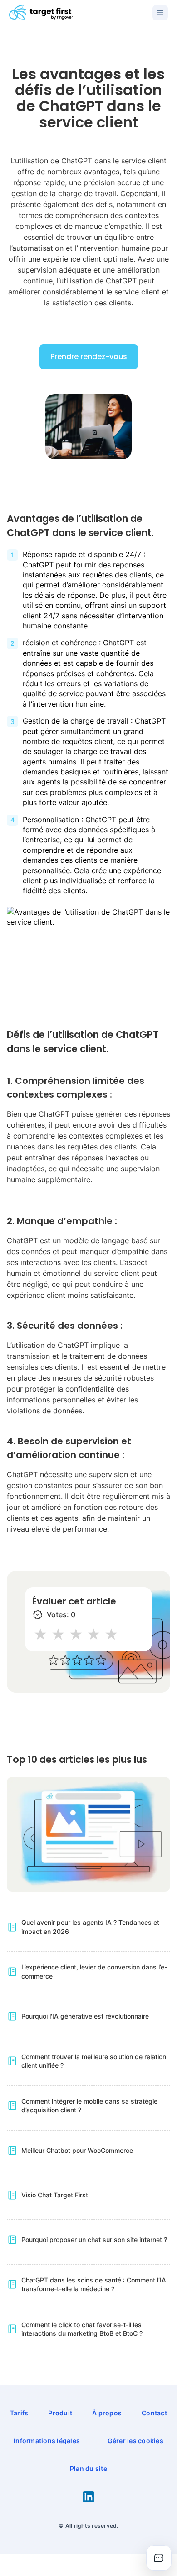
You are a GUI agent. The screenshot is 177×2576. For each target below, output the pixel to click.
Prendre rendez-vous (89, 357)
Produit (60, 2413)
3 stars (76, 1634)
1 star (41, 1634)
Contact (154, 2413)
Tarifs (19, 2413)
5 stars (112, 1634)
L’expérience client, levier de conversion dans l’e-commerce (94, 1971)
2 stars (59, 1634)
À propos (107, 2413)
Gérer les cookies (135, 2441)
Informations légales (47, 2441)
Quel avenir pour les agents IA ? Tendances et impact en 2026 (90, 1927)
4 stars (94, 1634)
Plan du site (88, 2468)
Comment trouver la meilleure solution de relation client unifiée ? (94, 2061)
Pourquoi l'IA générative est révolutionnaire (85, 2016)
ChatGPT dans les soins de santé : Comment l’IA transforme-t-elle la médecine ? (94, 2285)
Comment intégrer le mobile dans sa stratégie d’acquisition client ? (89, 2106)
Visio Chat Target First (55, 2195)
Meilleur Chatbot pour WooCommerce (77, 2150)
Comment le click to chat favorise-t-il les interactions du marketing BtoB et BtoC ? (82, 2329)
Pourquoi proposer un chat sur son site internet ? (94, 2239)
